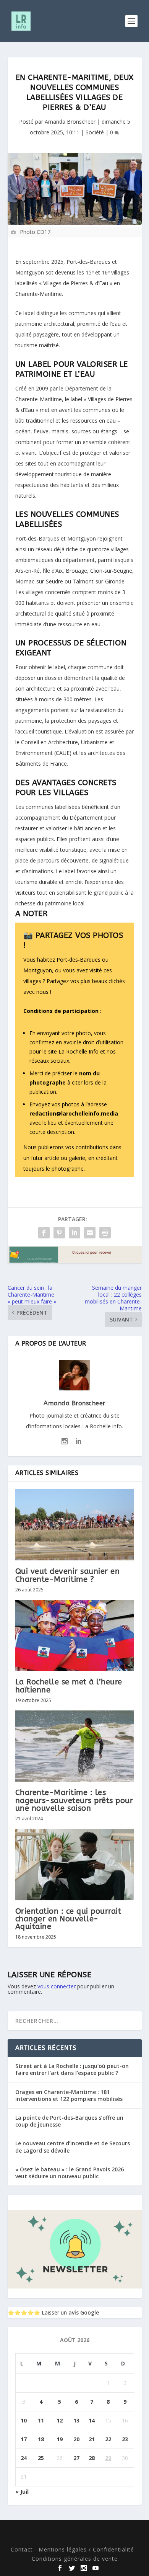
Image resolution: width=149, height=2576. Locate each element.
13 (76, 2420)
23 (125, 2439)
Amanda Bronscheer (70, 122)
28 (92, 2458)
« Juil (22, 2492)
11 (41, 2420)
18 (41, 2439)
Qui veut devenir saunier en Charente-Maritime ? (68, 1575)
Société (95, 132)
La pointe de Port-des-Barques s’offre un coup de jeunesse (69, 2121)
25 (41, 2458)
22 (108, 2439)
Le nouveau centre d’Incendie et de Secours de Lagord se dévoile (73, 2147)
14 (92, 2420)
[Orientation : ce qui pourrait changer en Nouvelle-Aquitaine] (75, 1865)
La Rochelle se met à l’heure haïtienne (69, 1686)
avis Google (84, 2312)
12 (60, 2420)
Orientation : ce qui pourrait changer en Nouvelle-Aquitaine (68, 1919)
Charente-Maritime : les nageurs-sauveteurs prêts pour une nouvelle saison (74, 1800)
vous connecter (57, 1986)
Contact (22, 2549)
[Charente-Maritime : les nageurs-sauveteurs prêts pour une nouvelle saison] (75, 1746)
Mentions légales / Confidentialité (86, 2549)
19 (60, 2439)
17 (24, 2439)
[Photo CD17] (75, 189)
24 (24, 2458)
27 (76, 2458)
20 (76, 2439)
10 (24, 2420)
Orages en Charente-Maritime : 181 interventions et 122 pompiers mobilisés (69, 2095)
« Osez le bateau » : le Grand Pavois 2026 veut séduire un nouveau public (70, 2173)
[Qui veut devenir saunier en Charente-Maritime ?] (75, 1525)
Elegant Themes (69, 2530)
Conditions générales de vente (75, 2559)
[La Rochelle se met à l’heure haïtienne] (75, 1636)
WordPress (74, 2538)
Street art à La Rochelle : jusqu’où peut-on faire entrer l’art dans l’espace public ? (72, 2069)
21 (92, 2439)
